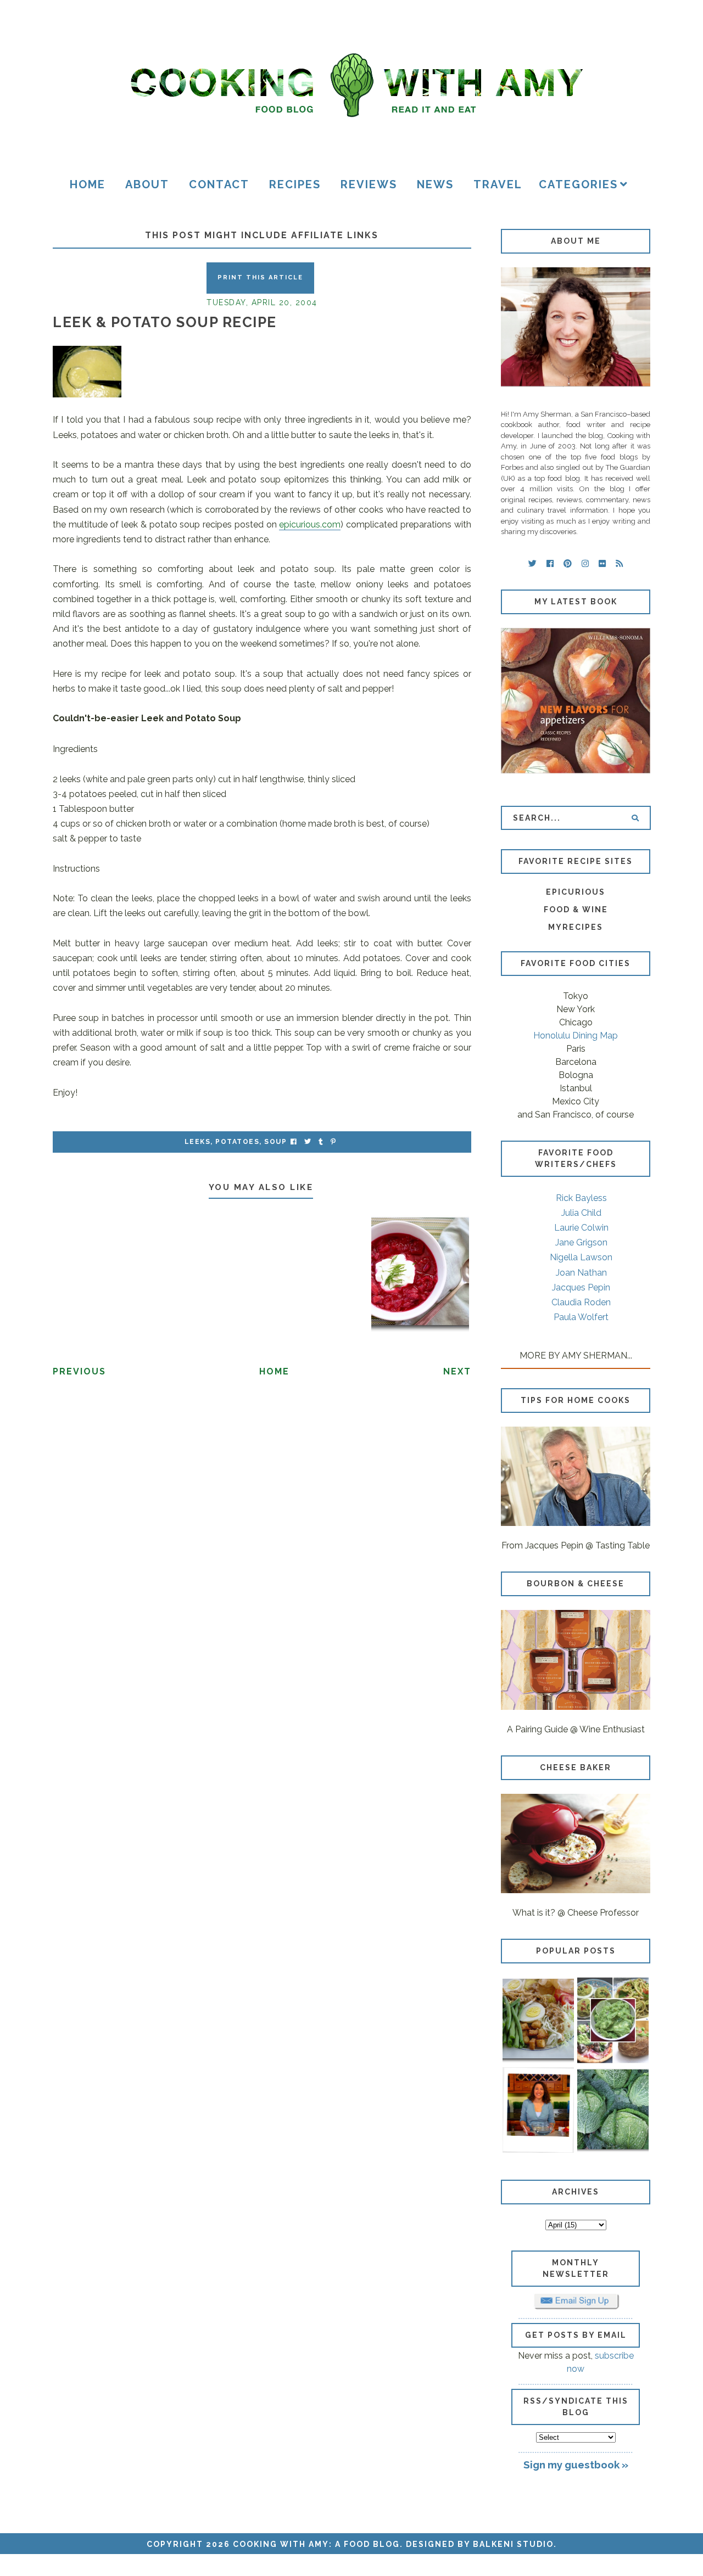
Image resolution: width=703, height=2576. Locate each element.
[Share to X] (308, 1142)
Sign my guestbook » (576, 2465)
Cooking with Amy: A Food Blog (316, 2544)
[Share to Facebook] (294, 1142)
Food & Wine (576, 910)
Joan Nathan (581, 1273)
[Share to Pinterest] (333, 1142)
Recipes (295, 184)
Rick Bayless (581, 1198)
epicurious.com (310, 524)
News (435, 184)
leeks (198, 1142)
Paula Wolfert (581, 1317)
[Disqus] (262, 1537)
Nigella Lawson (581, 1257)
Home (88, 184)
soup (275, 1142)
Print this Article (260, 277)
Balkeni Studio (513, 2544)
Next (457, 1371)
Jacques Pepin (581, 1287)
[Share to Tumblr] (321, 1142)
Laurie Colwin (581, 1228)
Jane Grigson (581, 1242)
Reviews (369, 184)
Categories (578, 184)
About (147, 184)
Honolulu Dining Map (576, 1036)
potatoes (237, 1142)
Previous (79, 1371)
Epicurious (576, 892)
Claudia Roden (581, 1302)
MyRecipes (576, 927)
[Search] (635, 818)
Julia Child (581, 1213)
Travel (498, 184)
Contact (219, 184)
